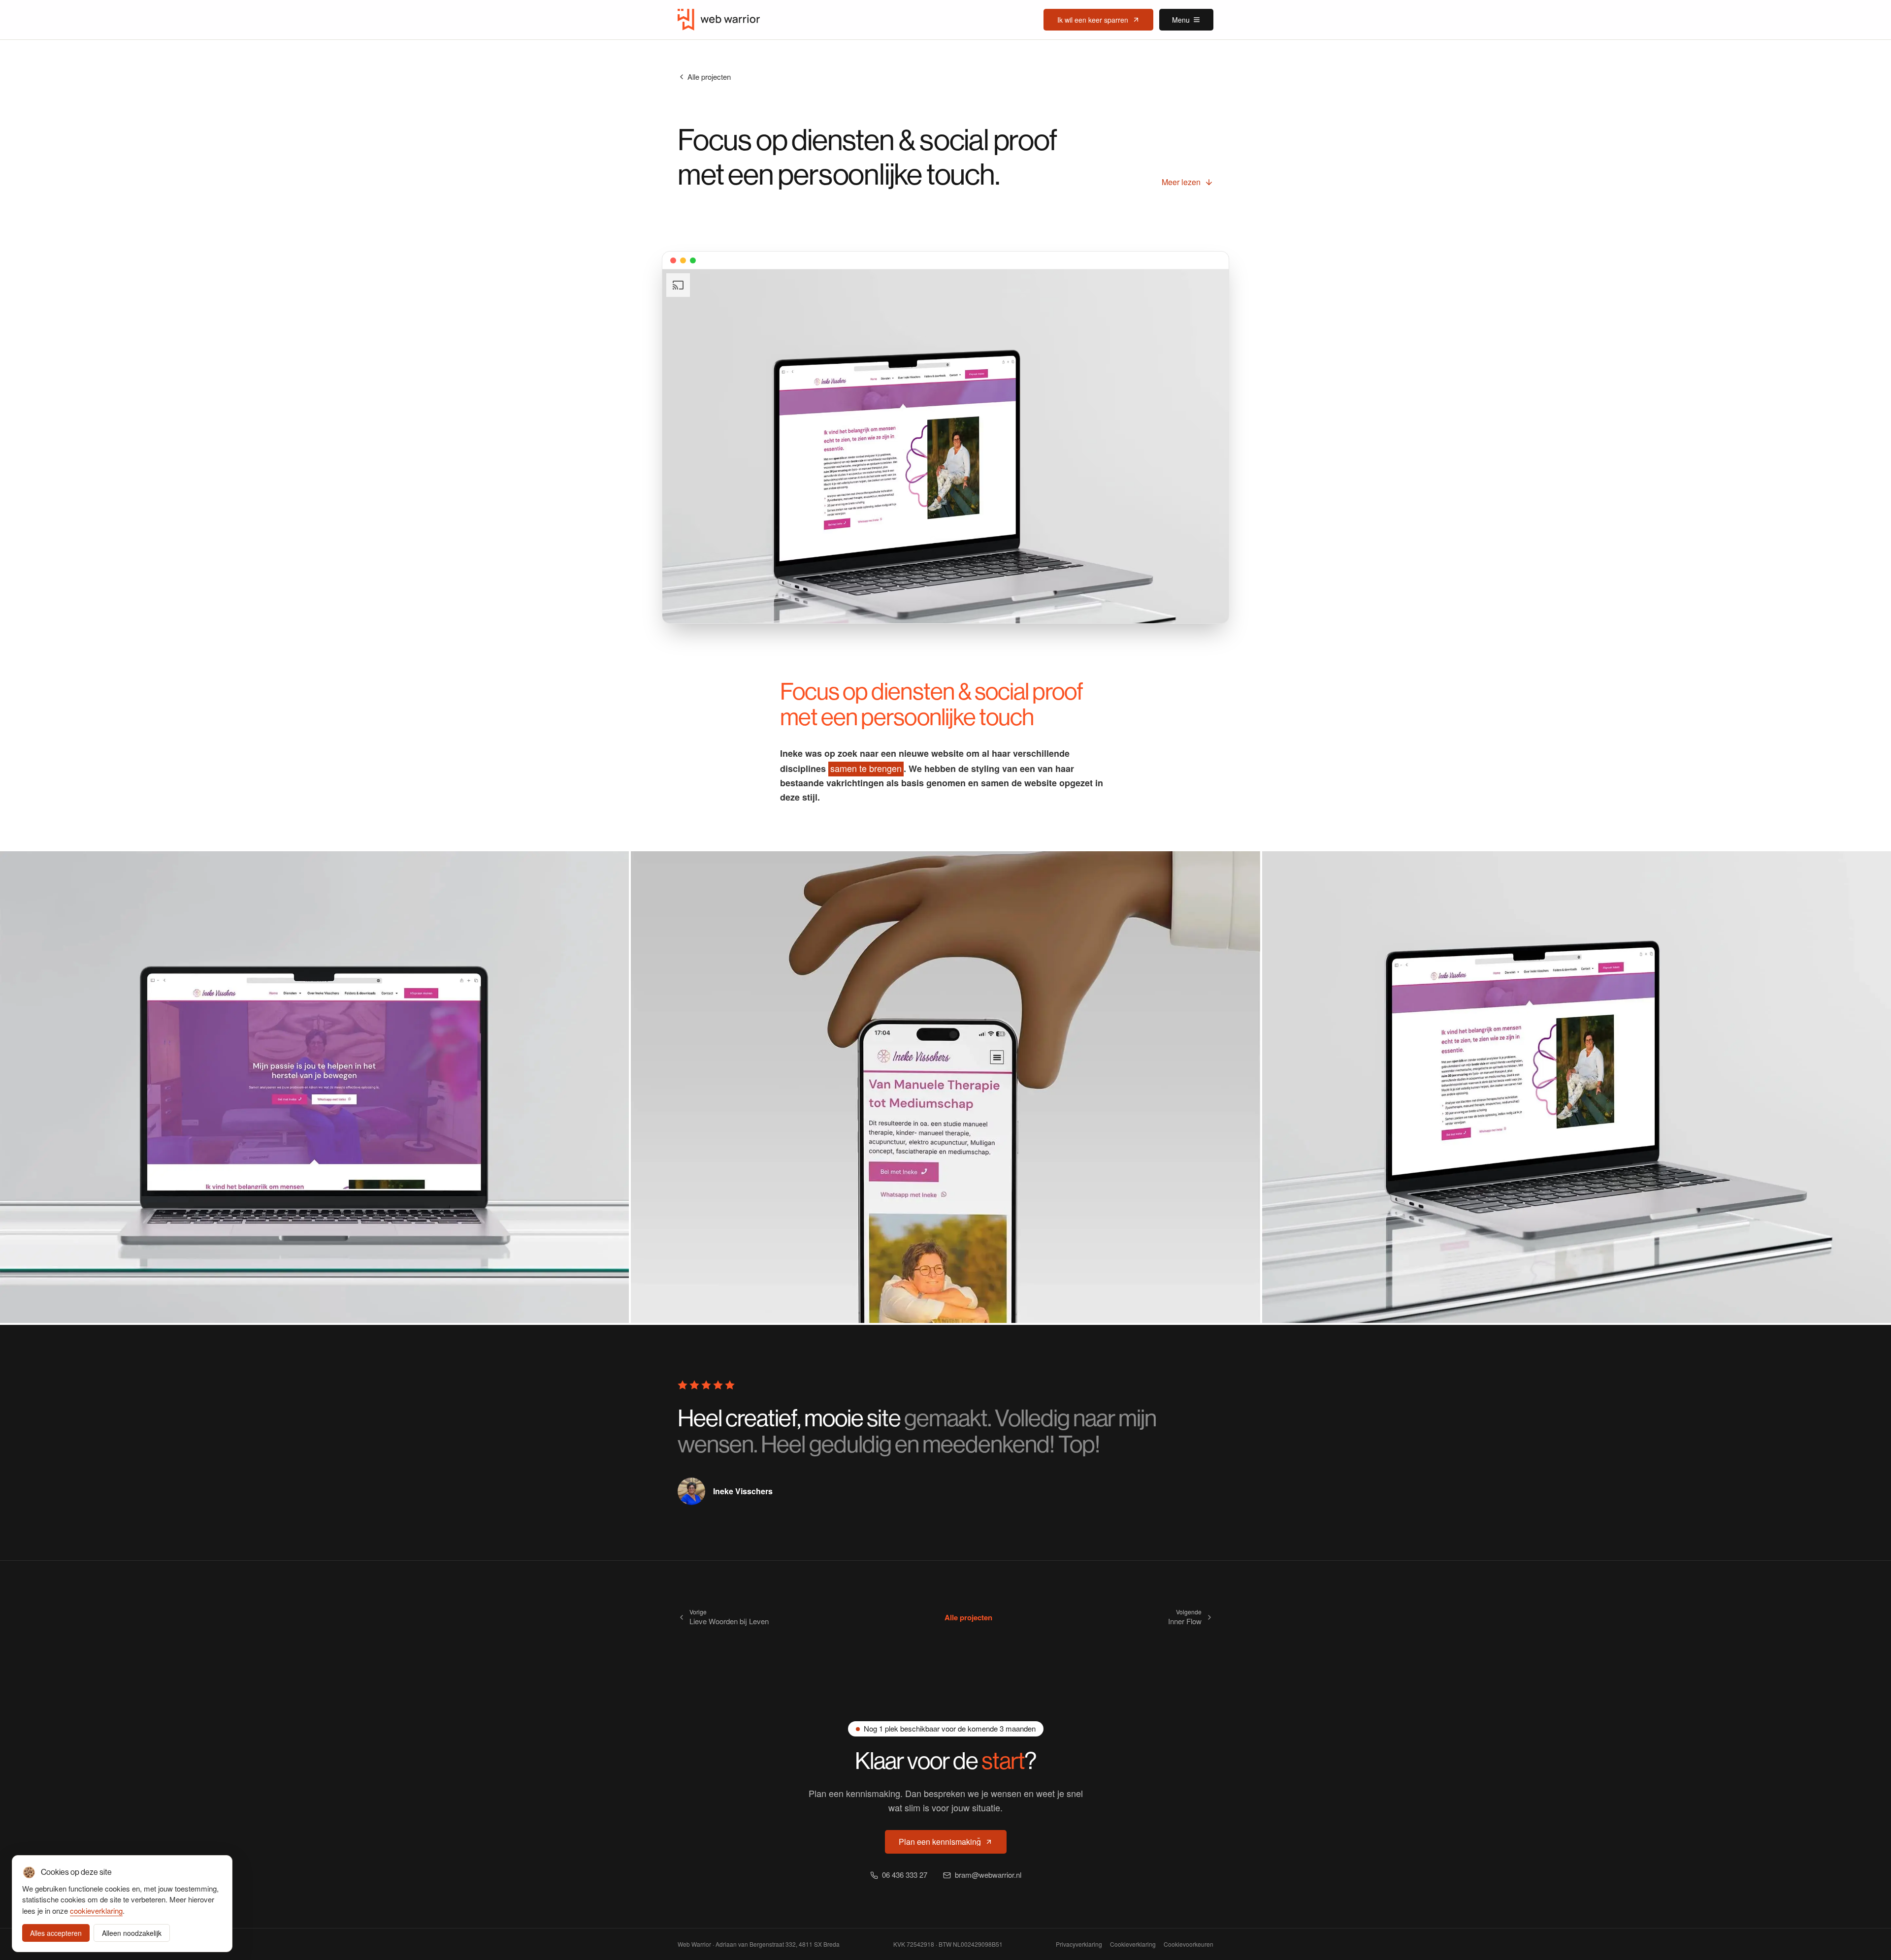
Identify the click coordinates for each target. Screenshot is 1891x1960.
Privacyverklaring (1079, 1944)
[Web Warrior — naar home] (719, 20)
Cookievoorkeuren (1189, 1944)
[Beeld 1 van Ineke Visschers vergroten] (314, 1087)
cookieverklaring (96, 1911)
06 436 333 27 (905, 1875)
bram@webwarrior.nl (988, 1875)
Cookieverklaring (1133, 1944)
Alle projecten (709, 77)
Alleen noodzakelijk (132, 1933)
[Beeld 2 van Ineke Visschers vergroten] (945, 1087)
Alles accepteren (56, 1933)
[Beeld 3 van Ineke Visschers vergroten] (1577, 1087)
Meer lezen (1181, 182)
